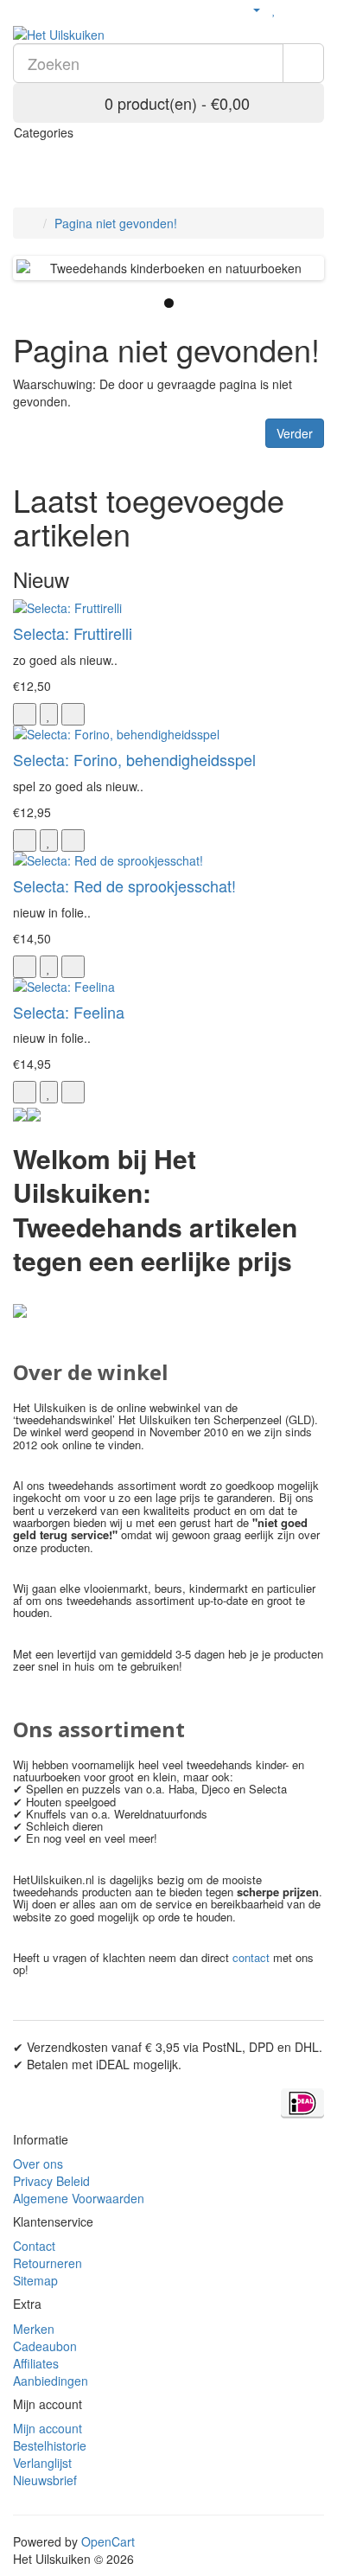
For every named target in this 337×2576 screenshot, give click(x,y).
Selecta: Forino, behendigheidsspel (134, 759)
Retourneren (48, 2263)
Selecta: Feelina (69, 1012)
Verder (295, 433)
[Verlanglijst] (49, 714)
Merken (34, 2329)
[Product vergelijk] (73, 714)
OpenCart (108, 2541)
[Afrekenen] (315, 9)
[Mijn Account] (249, 9)
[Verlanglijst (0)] (274, 9)
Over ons (38, 2164)
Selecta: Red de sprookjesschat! (124, 885)
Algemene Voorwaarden (79, 2198)
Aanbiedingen (51, 2381)
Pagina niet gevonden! (116, 223)
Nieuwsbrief (45, 2480)
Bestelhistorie (50, 2445)
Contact (34, 2246)
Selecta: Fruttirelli (73, 633)
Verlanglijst (42, 2463)
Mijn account (48, 2428)
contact (251, 1957)
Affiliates (36, 2363)
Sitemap (35, 2280)
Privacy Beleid (51, 2181)
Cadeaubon (45, 2346)
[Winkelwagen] (293, 9)
